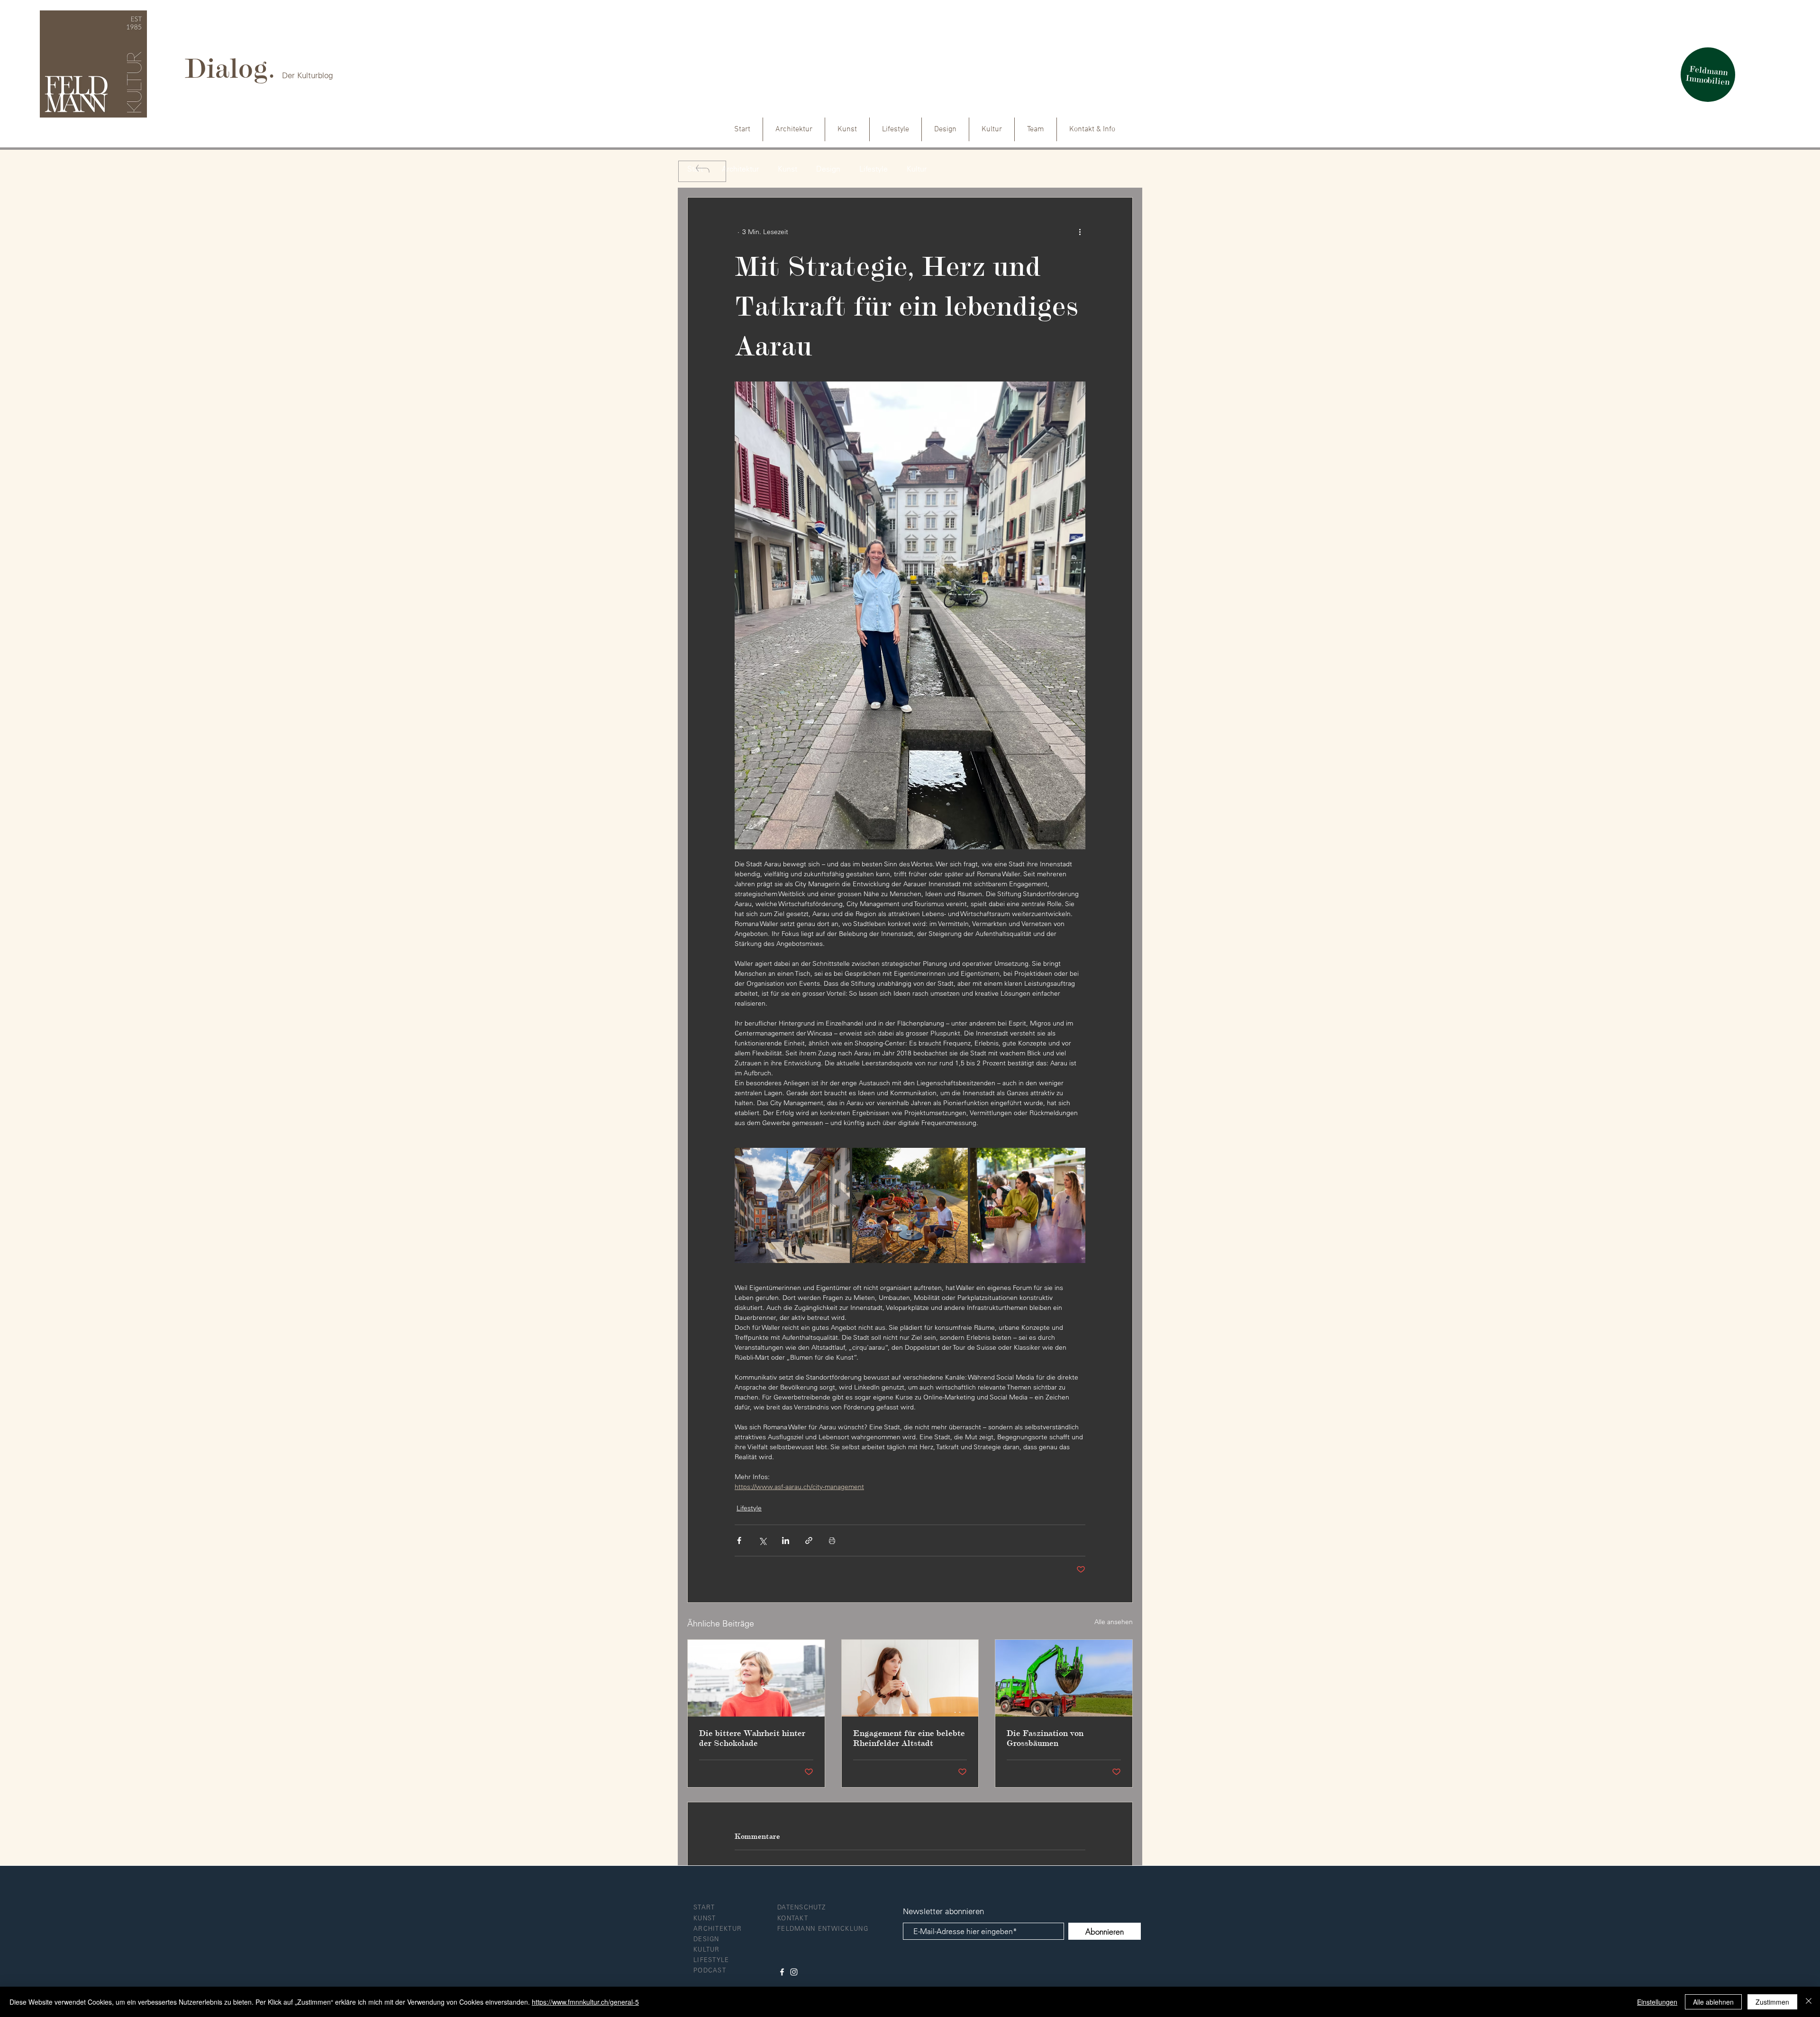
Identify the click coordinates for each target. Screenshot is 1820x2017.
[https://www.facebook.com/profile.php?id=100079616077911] (782, 1972)
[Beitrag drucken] (832, 1540)
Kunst (787, 169)
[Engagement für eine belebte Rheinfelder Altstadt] (910, 1678)
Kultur (917, 169)
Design (828, 169)
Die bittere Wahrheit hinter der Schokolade (752, 1738)
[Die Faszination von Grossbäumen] (1064, 1678)
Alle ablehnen (1713, 2002)
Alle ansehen (1114, 1622)
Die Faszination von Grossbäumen (1045, 1738)
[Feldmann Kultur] (794, 1972)
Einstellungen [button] (1657, 2002)
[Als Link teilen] (809, 1540)
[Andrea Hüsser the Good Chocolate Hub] (756, 1678)
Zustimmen (1772, 2002)
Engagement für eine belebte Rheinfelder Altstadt (909, 1738)
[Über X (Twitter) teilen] (762, 1540)
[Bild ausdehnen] (792, 1205)
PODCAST (710, 1970)
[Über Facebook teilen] (739, 1540)
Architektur (740, 169)
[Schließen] (1809, 2002)
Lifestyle (874, 169)
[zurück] (702, 171)
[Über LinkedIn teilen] (786, 1540)
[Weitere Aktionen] (1080, 232)
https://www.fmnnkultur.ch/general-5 (585, 2002)
